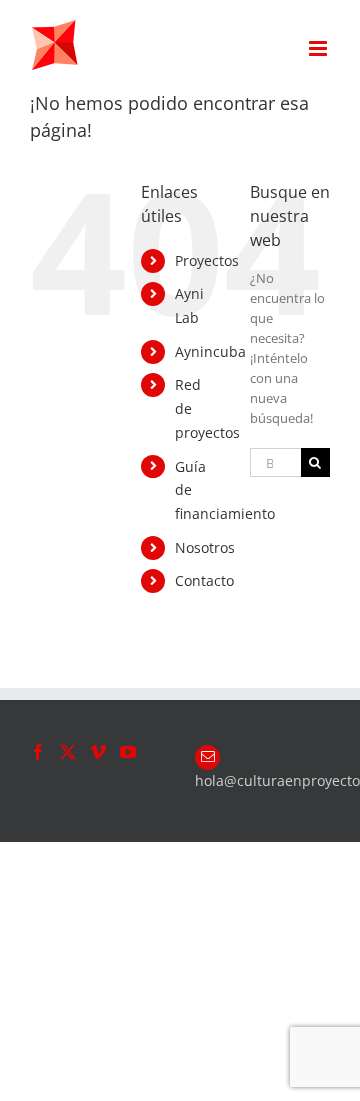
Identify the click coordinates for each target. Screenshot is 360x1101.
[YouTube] (128, 752)
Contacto (204, 580)
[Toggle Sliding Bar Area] (342, 18)
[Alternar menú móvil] (319, 48)
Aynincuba (210, 351)
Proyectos (207, 260)
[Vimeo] (98, 752)
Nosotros (205, 547)
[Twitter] (68, 752)
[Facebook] (38, 752)
